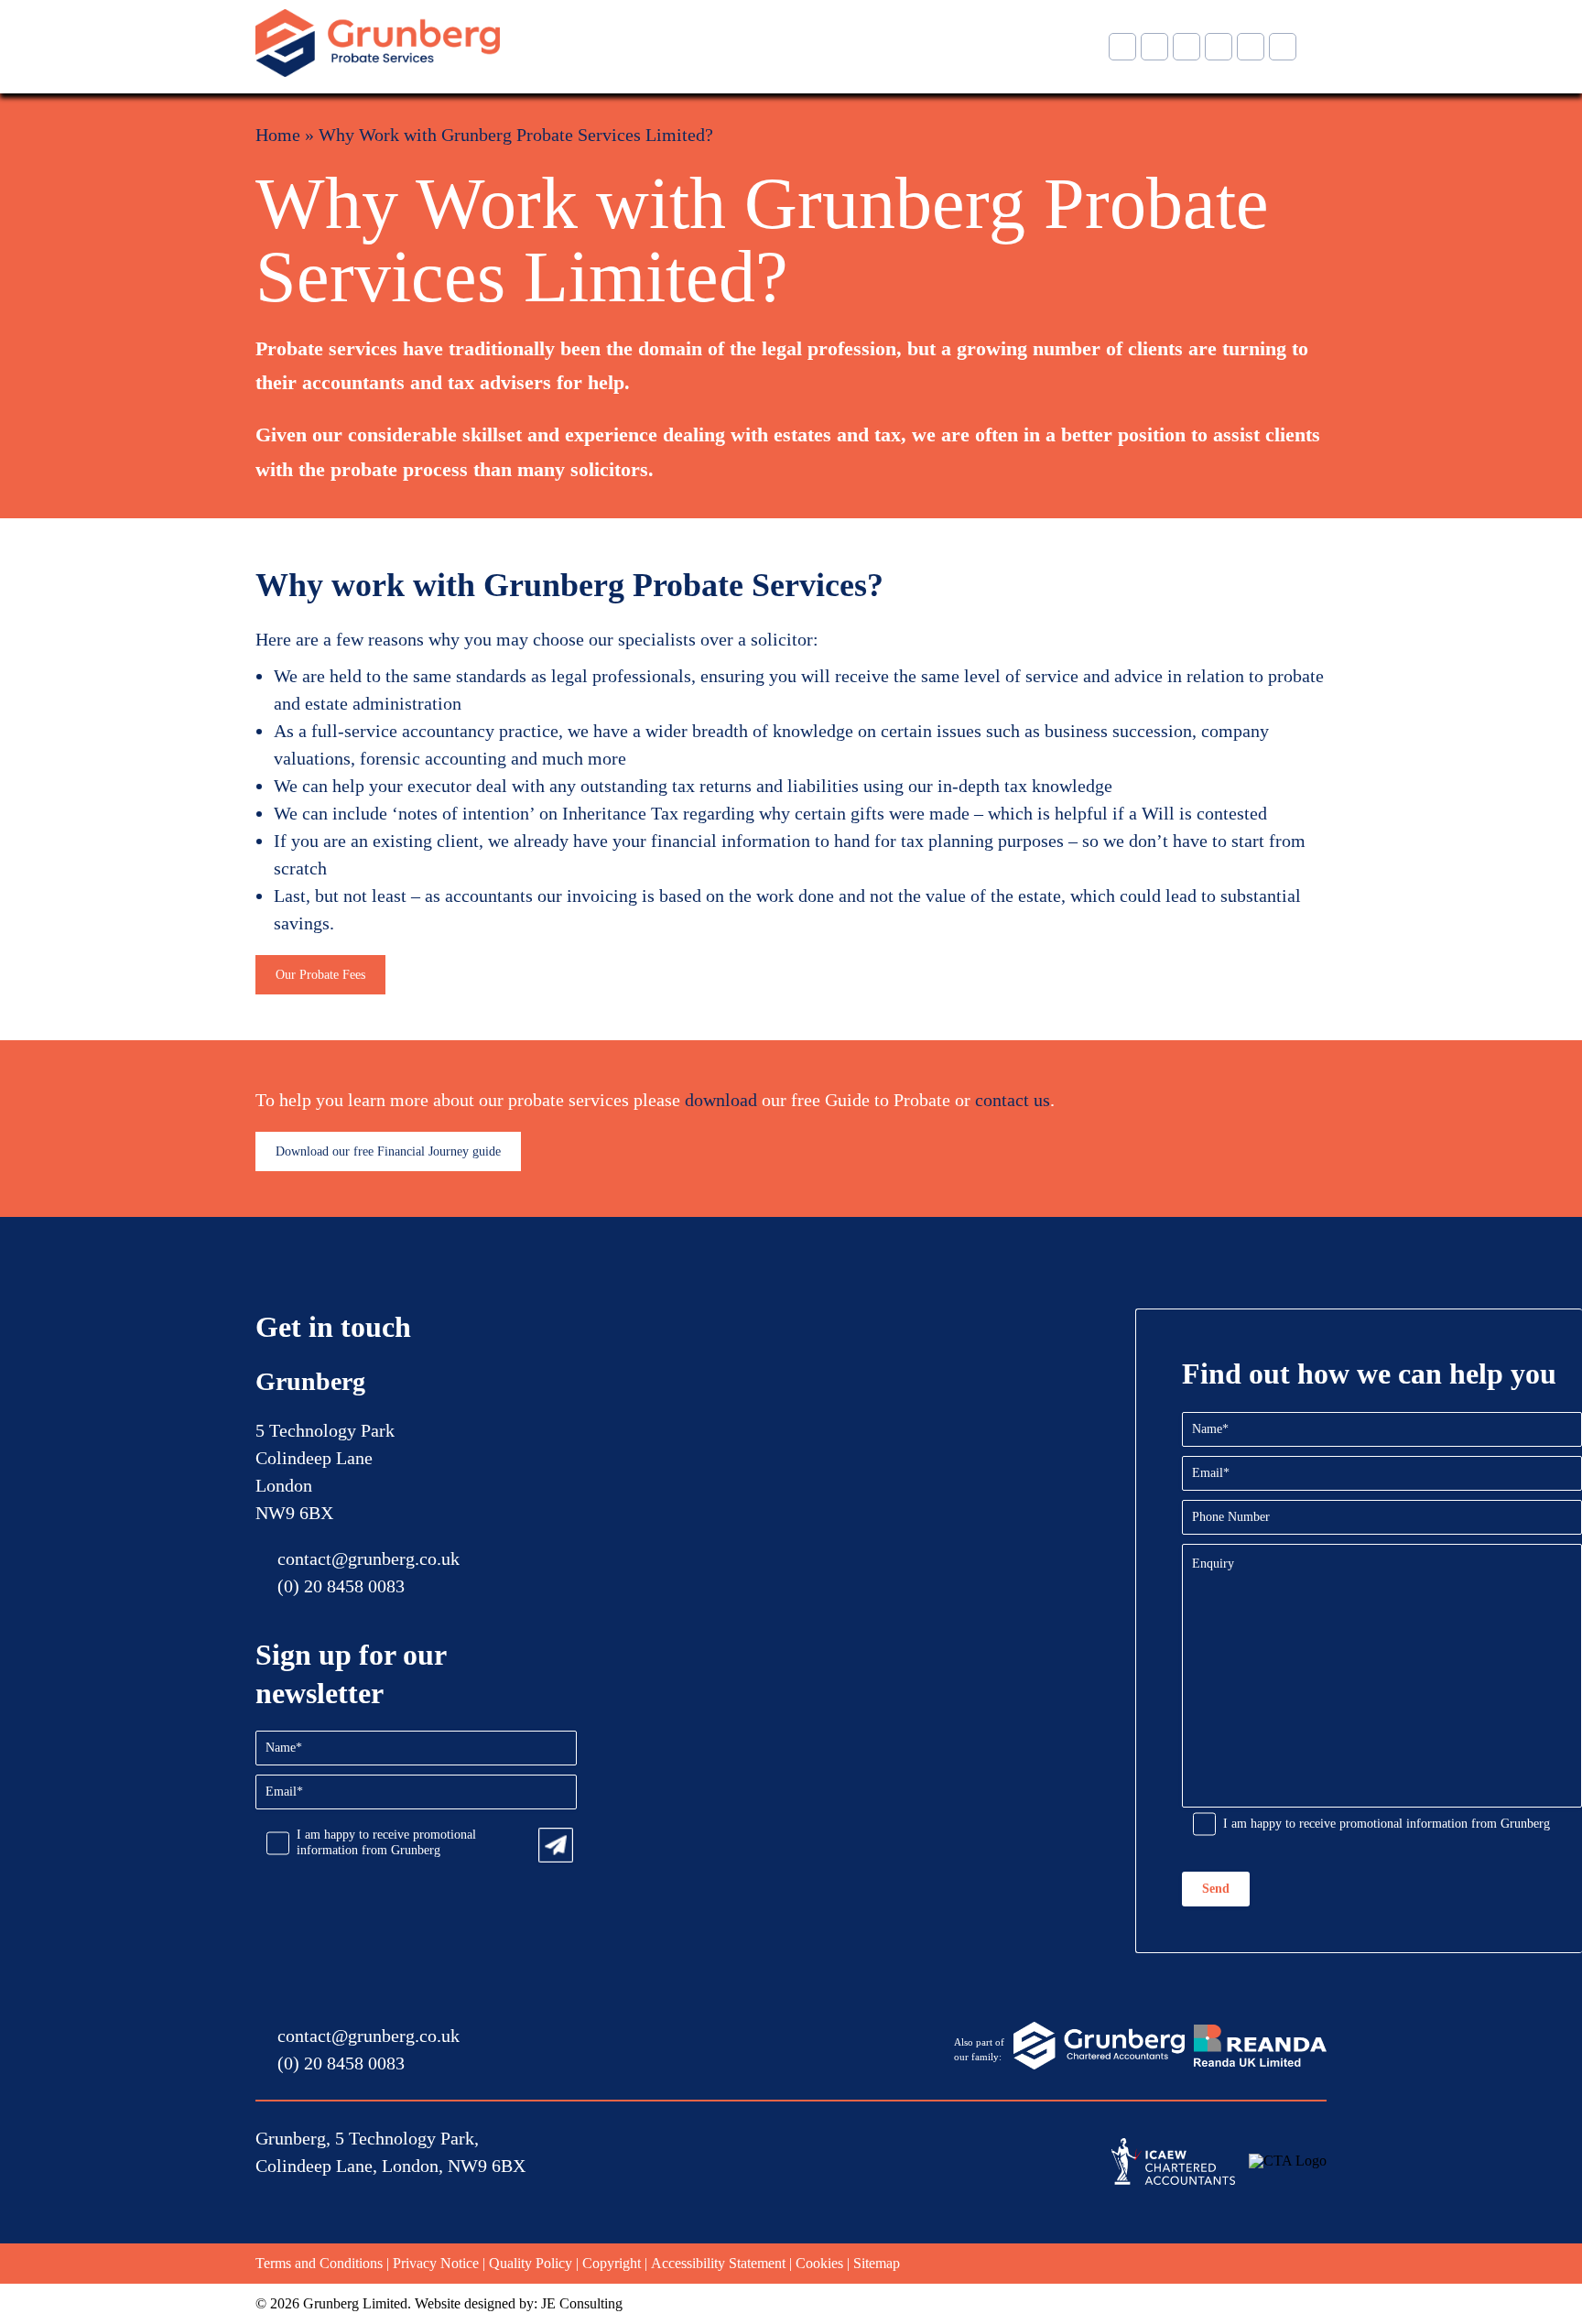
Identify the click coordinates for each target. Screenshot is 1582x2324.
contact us (1013, 1100)
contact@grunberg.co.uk (368, 1558)
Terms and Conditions (319, 2263)
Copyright (612, 2263)
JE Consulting (582, 2303)
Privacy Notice (436, 2263)
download (721, 1100)
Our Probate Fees (320, 975)
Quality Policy (531, 2263)
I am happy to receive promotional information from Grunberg (386, 1842)
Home (278, 135)
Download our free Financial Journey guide (388, 1151)
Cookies (819, 2263)
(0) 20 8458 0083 (341, 1586)
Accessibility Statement (718, 2263)
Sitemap (877, 2263)
